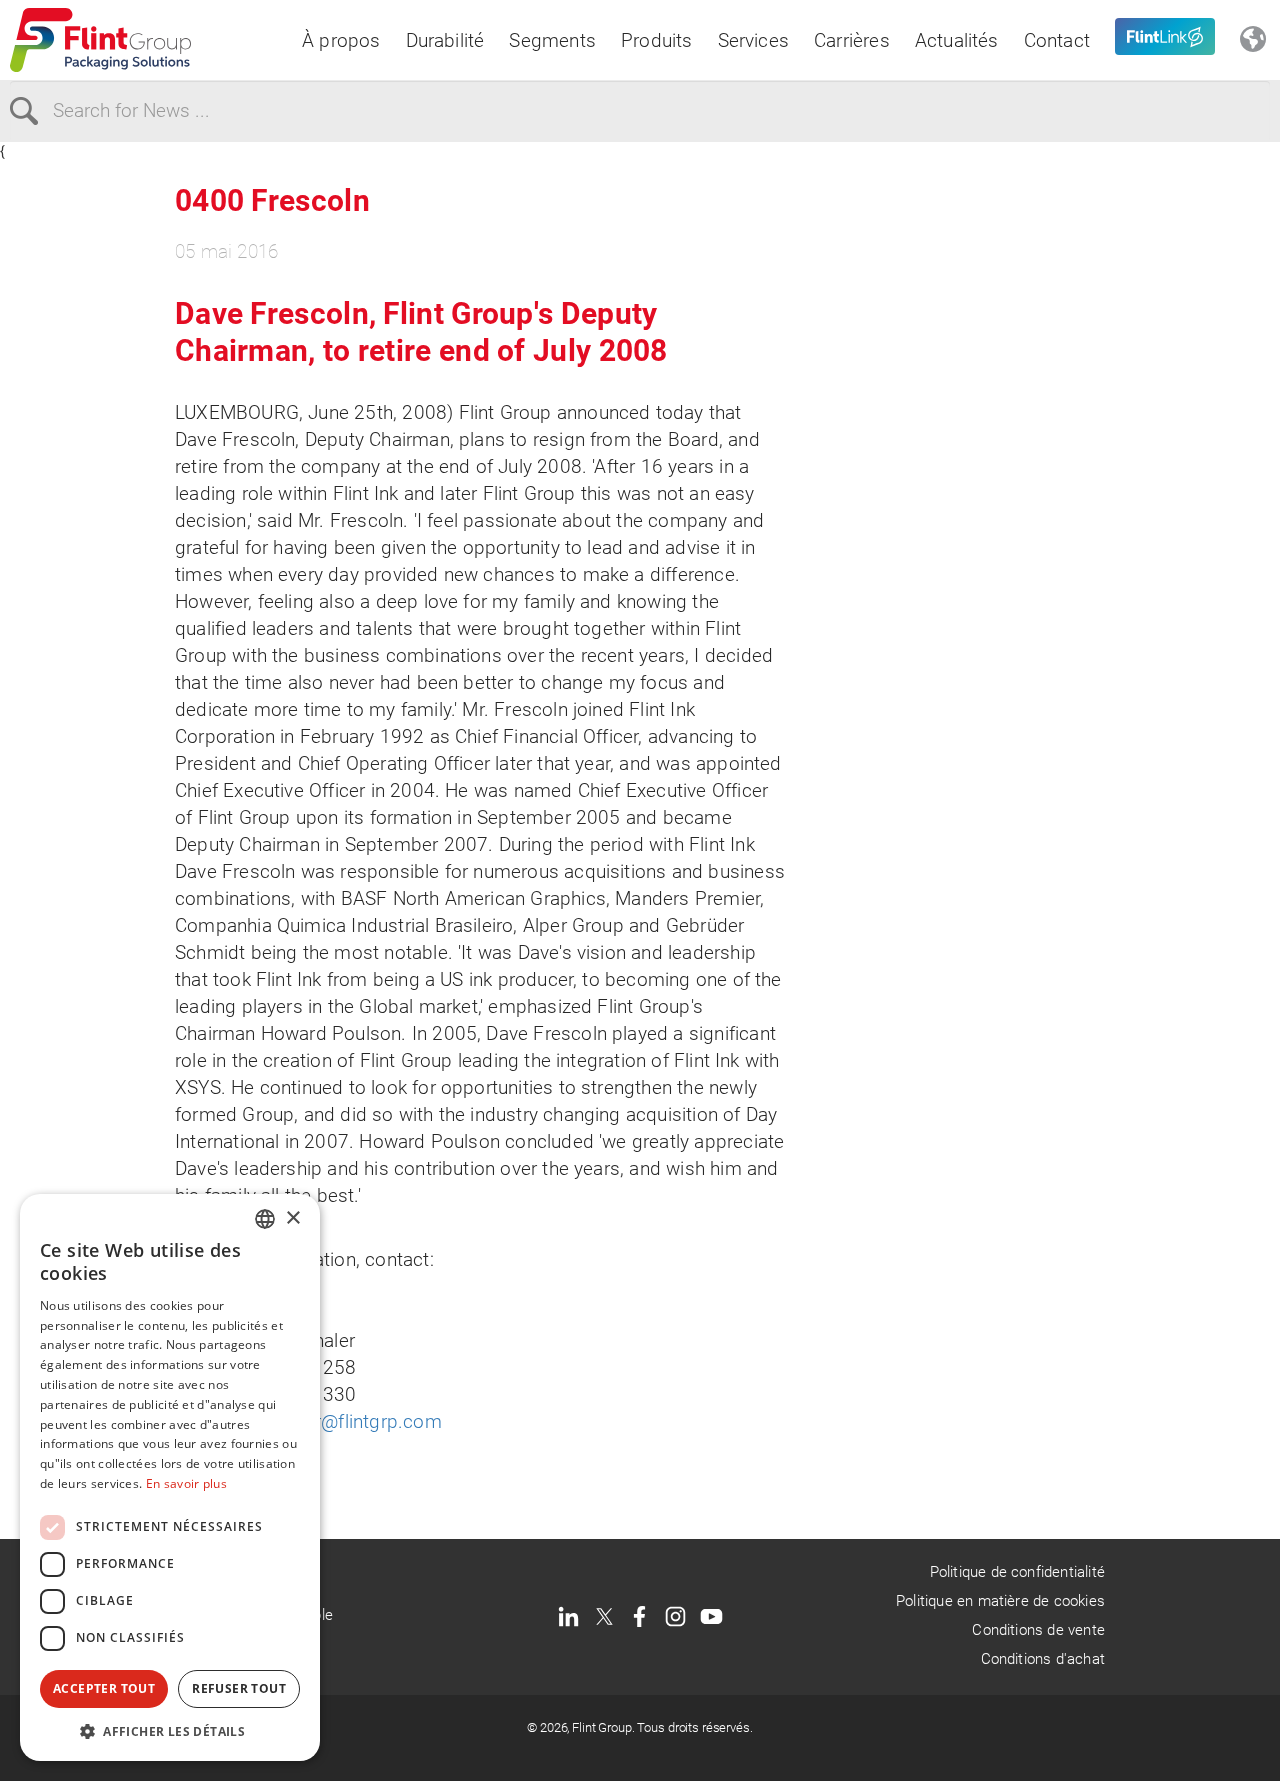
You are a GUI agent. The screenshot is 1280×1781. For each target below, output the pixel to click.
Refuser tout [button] (239, 1688)
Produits (657, 40)
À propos (341, 40)
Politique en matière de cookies (1000, 1601)
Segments (552, 40)
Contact (1057, 40)
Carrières (852, 40)
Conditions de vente (1038, 1630)
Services (754, 40)
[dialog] (170, 1477)
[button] (170, 1731)
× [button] (292, 1218)
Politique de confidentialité (1017, 1572)
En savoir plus (186, 1483)
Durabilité (445, 40)
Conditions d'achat (1043, 1659)
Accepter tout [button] (104, 1688)
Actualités (957, 40)
